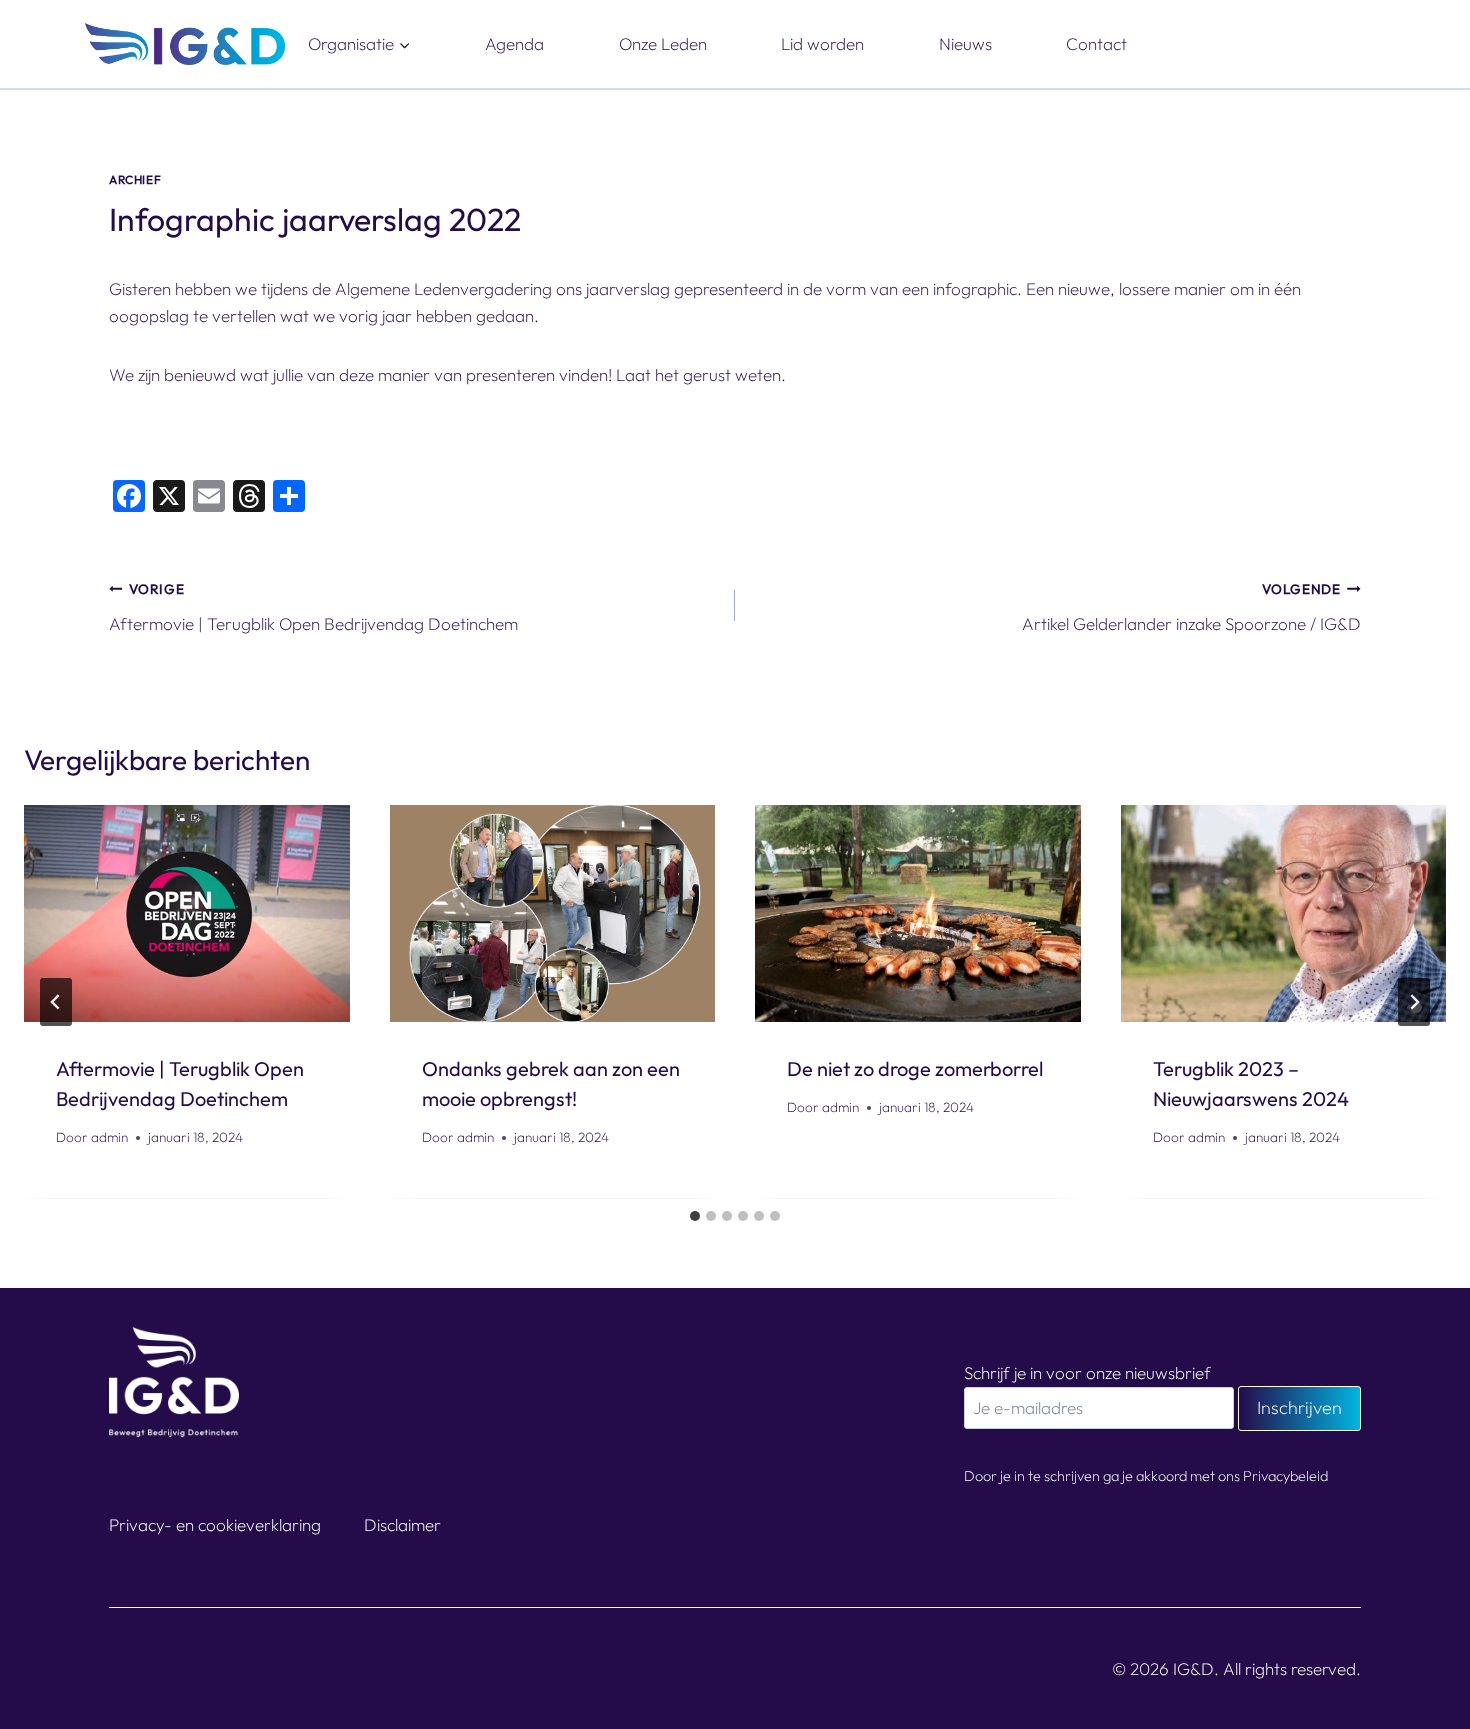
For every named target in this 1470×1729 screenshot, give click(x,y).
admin (109, 1138)
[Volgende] (1414, 1002)
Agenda (514, 43)
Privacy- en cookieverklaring (215, 1524)
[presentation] (187, 913)
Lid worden (822, 43)
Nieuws (965, 43)
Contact (1096, 43)
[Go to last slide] (56, 1002)
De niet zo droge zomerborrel (915, 1068)
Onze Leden (663, 43)
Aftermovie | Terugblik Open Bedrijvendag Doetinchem (313, 607)
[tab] (695, 1216)
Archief (135, 179)
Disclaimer (402, 1524)
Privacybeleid (1285, 1476)
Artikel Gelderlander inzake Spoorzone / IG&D (1191, 607)
